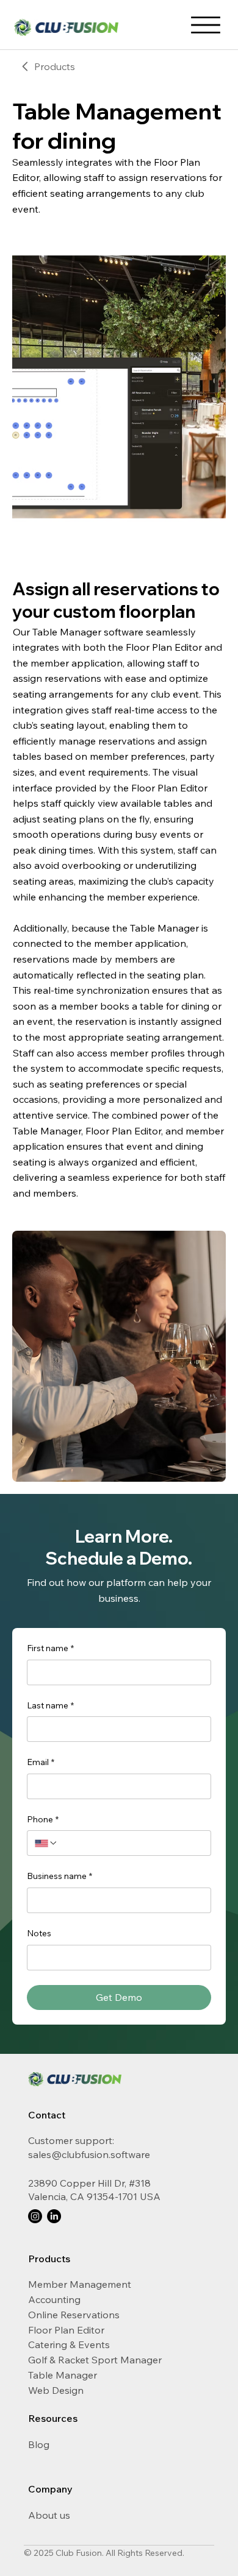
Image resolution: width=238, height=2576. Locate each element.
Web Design (56, 2390)
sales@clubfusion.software (89, 2154)
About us (49, 2515)
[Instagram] (35, 2216)
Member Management (80, 2284)
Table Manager (63, 2375)
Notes (39, 1933)
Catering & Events (69, 2344)
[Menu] (206, 25)
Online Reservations (74, 2315)
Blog (39, 2444)
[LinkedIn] (54, 2216)
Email (41, 1762)
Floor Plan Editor (66, 2330)
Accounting (54, 2299)
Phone (43, 1819)
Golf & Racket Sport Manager (95, 2360)
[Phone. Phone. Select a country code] (46, 1843)
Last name (50, 1705)
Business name (60, 1876)
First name (50, 1648)
